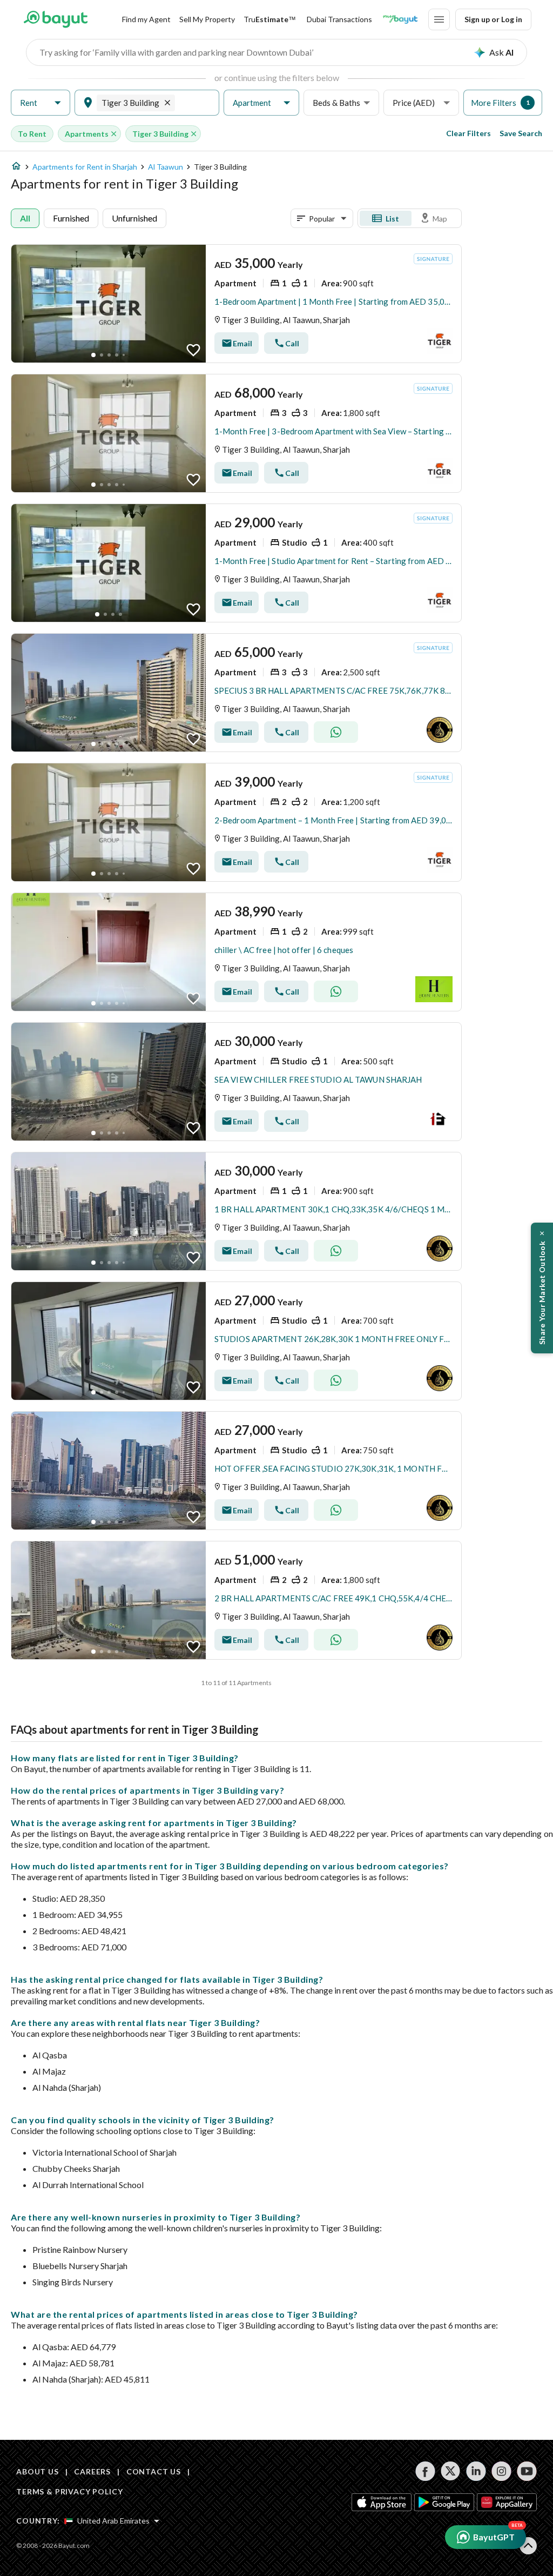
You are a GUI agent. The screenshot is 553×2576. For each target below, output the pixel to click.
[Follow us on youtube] (527, 2471)
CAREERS (92, 2471)
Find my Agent (146, 19)
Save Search (521, 133)
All (25, 218)
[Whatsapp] (336, 732)
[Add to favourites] (193, 350)
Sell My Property (207, 19)
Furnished (71, 218)
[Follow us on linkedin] (476, 2471)
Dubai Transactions (339, 19)
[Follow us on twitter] (451, 2471)
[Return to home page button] (55, 19)
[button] (41, 103)
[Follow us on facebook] (425, 2471)
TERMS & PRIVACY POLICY (69, 2491)
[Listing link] (236, 304)
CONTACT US (154, 2471)
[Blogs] (400, 19)
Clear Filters (468, 133)
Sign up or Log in (493, 19)
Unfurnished (134, 218)
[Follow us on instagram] (501, 2471)
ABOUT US (38, 2471)
